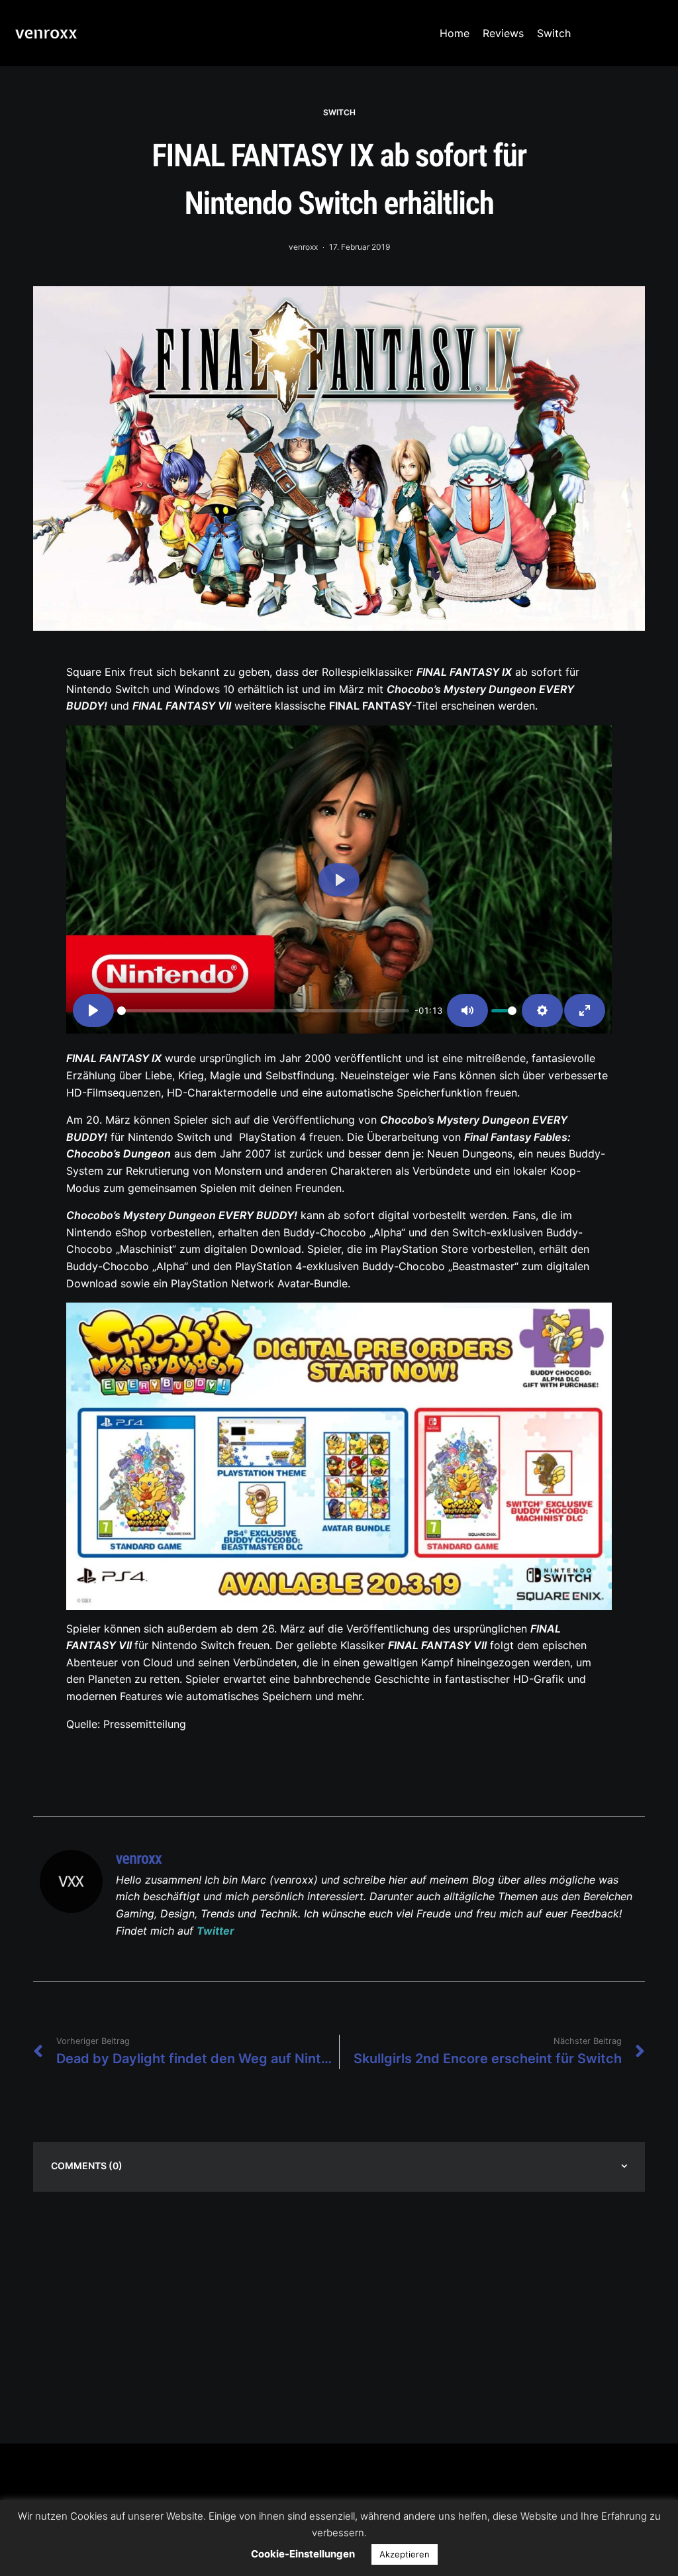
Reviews (503, 33)
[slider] (263, 1011)
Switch (554, 33)
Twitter (216, 1931)
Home (455, 33)
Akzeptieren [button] (405, 2554)
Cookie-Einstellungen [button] (303, 2554)
